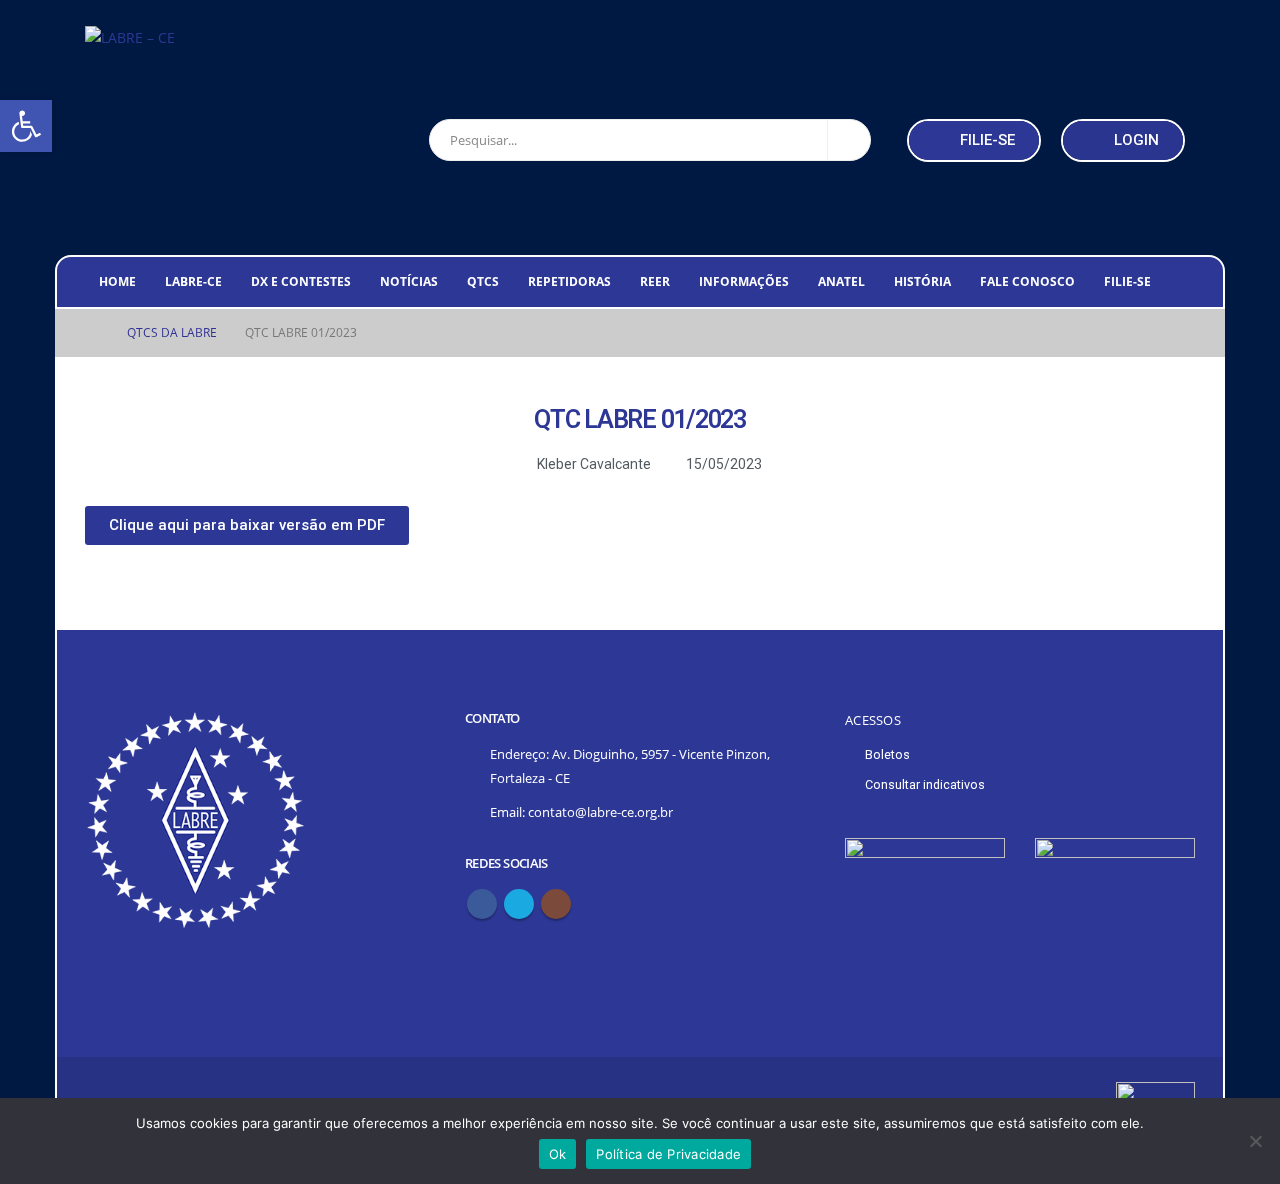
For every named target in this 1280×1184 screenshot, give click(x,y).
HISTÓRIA (922, 281)
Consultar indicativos (925, 784)
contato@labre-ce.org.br (600, 812)
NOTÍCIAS (409, 281)
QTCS (483, 281)
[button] (974, 140)
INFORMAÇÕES (744, 281)
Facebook (482, 904)
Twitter (519, 904)
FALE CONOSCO (1027, 281)
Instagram (556, 904)
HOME (117, 281)
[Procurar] (849, 140)
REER (655, 281)
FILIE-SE (1127, 281)
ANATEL (841, 281)
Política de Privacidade (668, 1154)
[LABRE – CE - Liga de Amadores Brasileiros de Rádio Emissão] (130, 37)
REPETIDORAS (569, 281)
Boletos (887, 754)
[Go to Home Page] (92, 333)
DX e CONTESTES (301, 281)
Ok (558, 1154)
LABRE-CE (193, 281)
